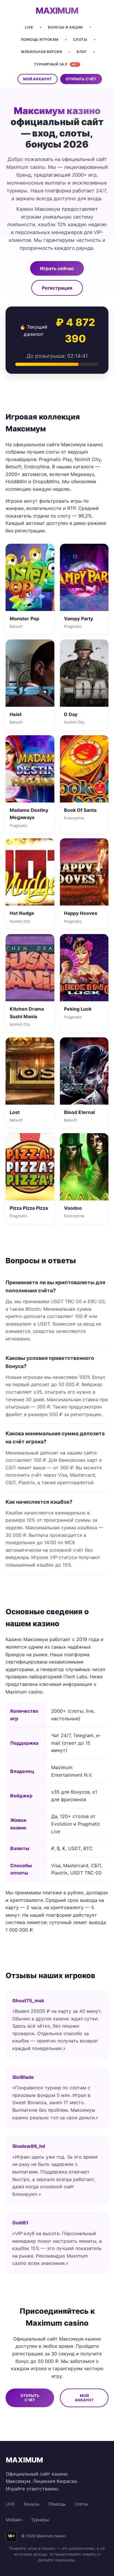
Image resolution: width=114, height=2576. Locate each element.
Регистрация (57, 288)
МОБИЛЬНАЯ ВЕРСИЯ (42, 52)
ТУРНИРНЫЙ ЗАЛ (56, 64)
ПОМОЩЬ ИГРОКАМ (40, 39)
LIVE (29, 27)
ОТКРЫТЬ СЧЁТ (81, 79)
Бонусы (32, 2504)
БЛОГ (82, 52)
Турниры (40, 2520)
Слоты (81, 2504)
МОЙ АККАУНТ (38, 79)
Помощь (57, 2504)
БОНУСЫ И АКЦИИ (65, 27)
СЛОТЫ (80, 39)
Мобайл (14, 2520)
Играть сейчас (57, 268)
